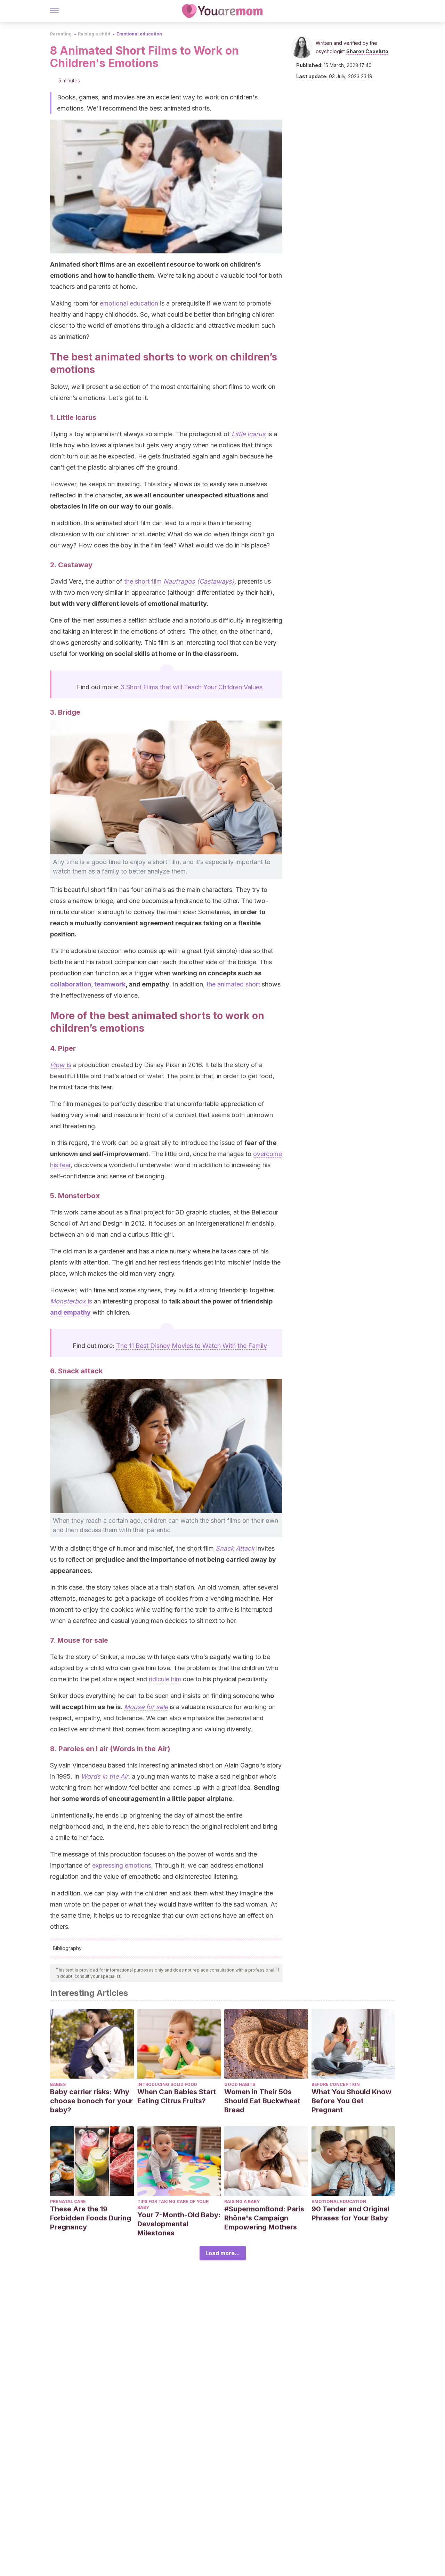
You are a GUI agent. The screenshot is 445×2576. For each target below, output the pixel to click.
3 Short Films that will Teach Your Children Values (191, 687)
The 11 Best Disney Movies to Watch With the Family (192, 1346)
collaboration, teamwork (88, 984)
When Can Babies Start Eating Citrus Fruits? (177, 2096)
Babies (58, 2084)
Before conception (336, 2084)
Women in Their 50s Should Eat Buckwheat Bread (262, 2101)
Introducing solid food (167, 2084)
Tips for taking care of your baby (173, 2204)
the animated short (233, 984)
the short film (144, 581)
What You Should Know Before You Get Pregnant (351, 2101)
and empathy (70, 1312)
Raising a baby (242, 2201)
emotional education (129, 303)
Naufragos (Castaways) (199, 581)
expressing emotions (122, 1865)
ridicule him (165, 1679)
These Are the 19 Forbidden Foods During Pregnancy (91, 2218)
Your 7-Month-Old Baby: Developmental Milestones (179, 2224)
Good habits (240, 2084)
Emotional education (139, 34)
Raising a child (94, 34)
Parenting (61, 34)
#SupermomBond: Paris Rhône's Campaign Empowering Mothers (264, 2218)
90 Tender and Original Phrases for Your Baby (350, 2213)
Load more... (223, 2253)
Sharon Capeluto (367, 51)
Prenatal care (68, 2201)
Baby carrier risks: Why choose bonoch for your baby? (91, 2101)
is (61, 1065)
